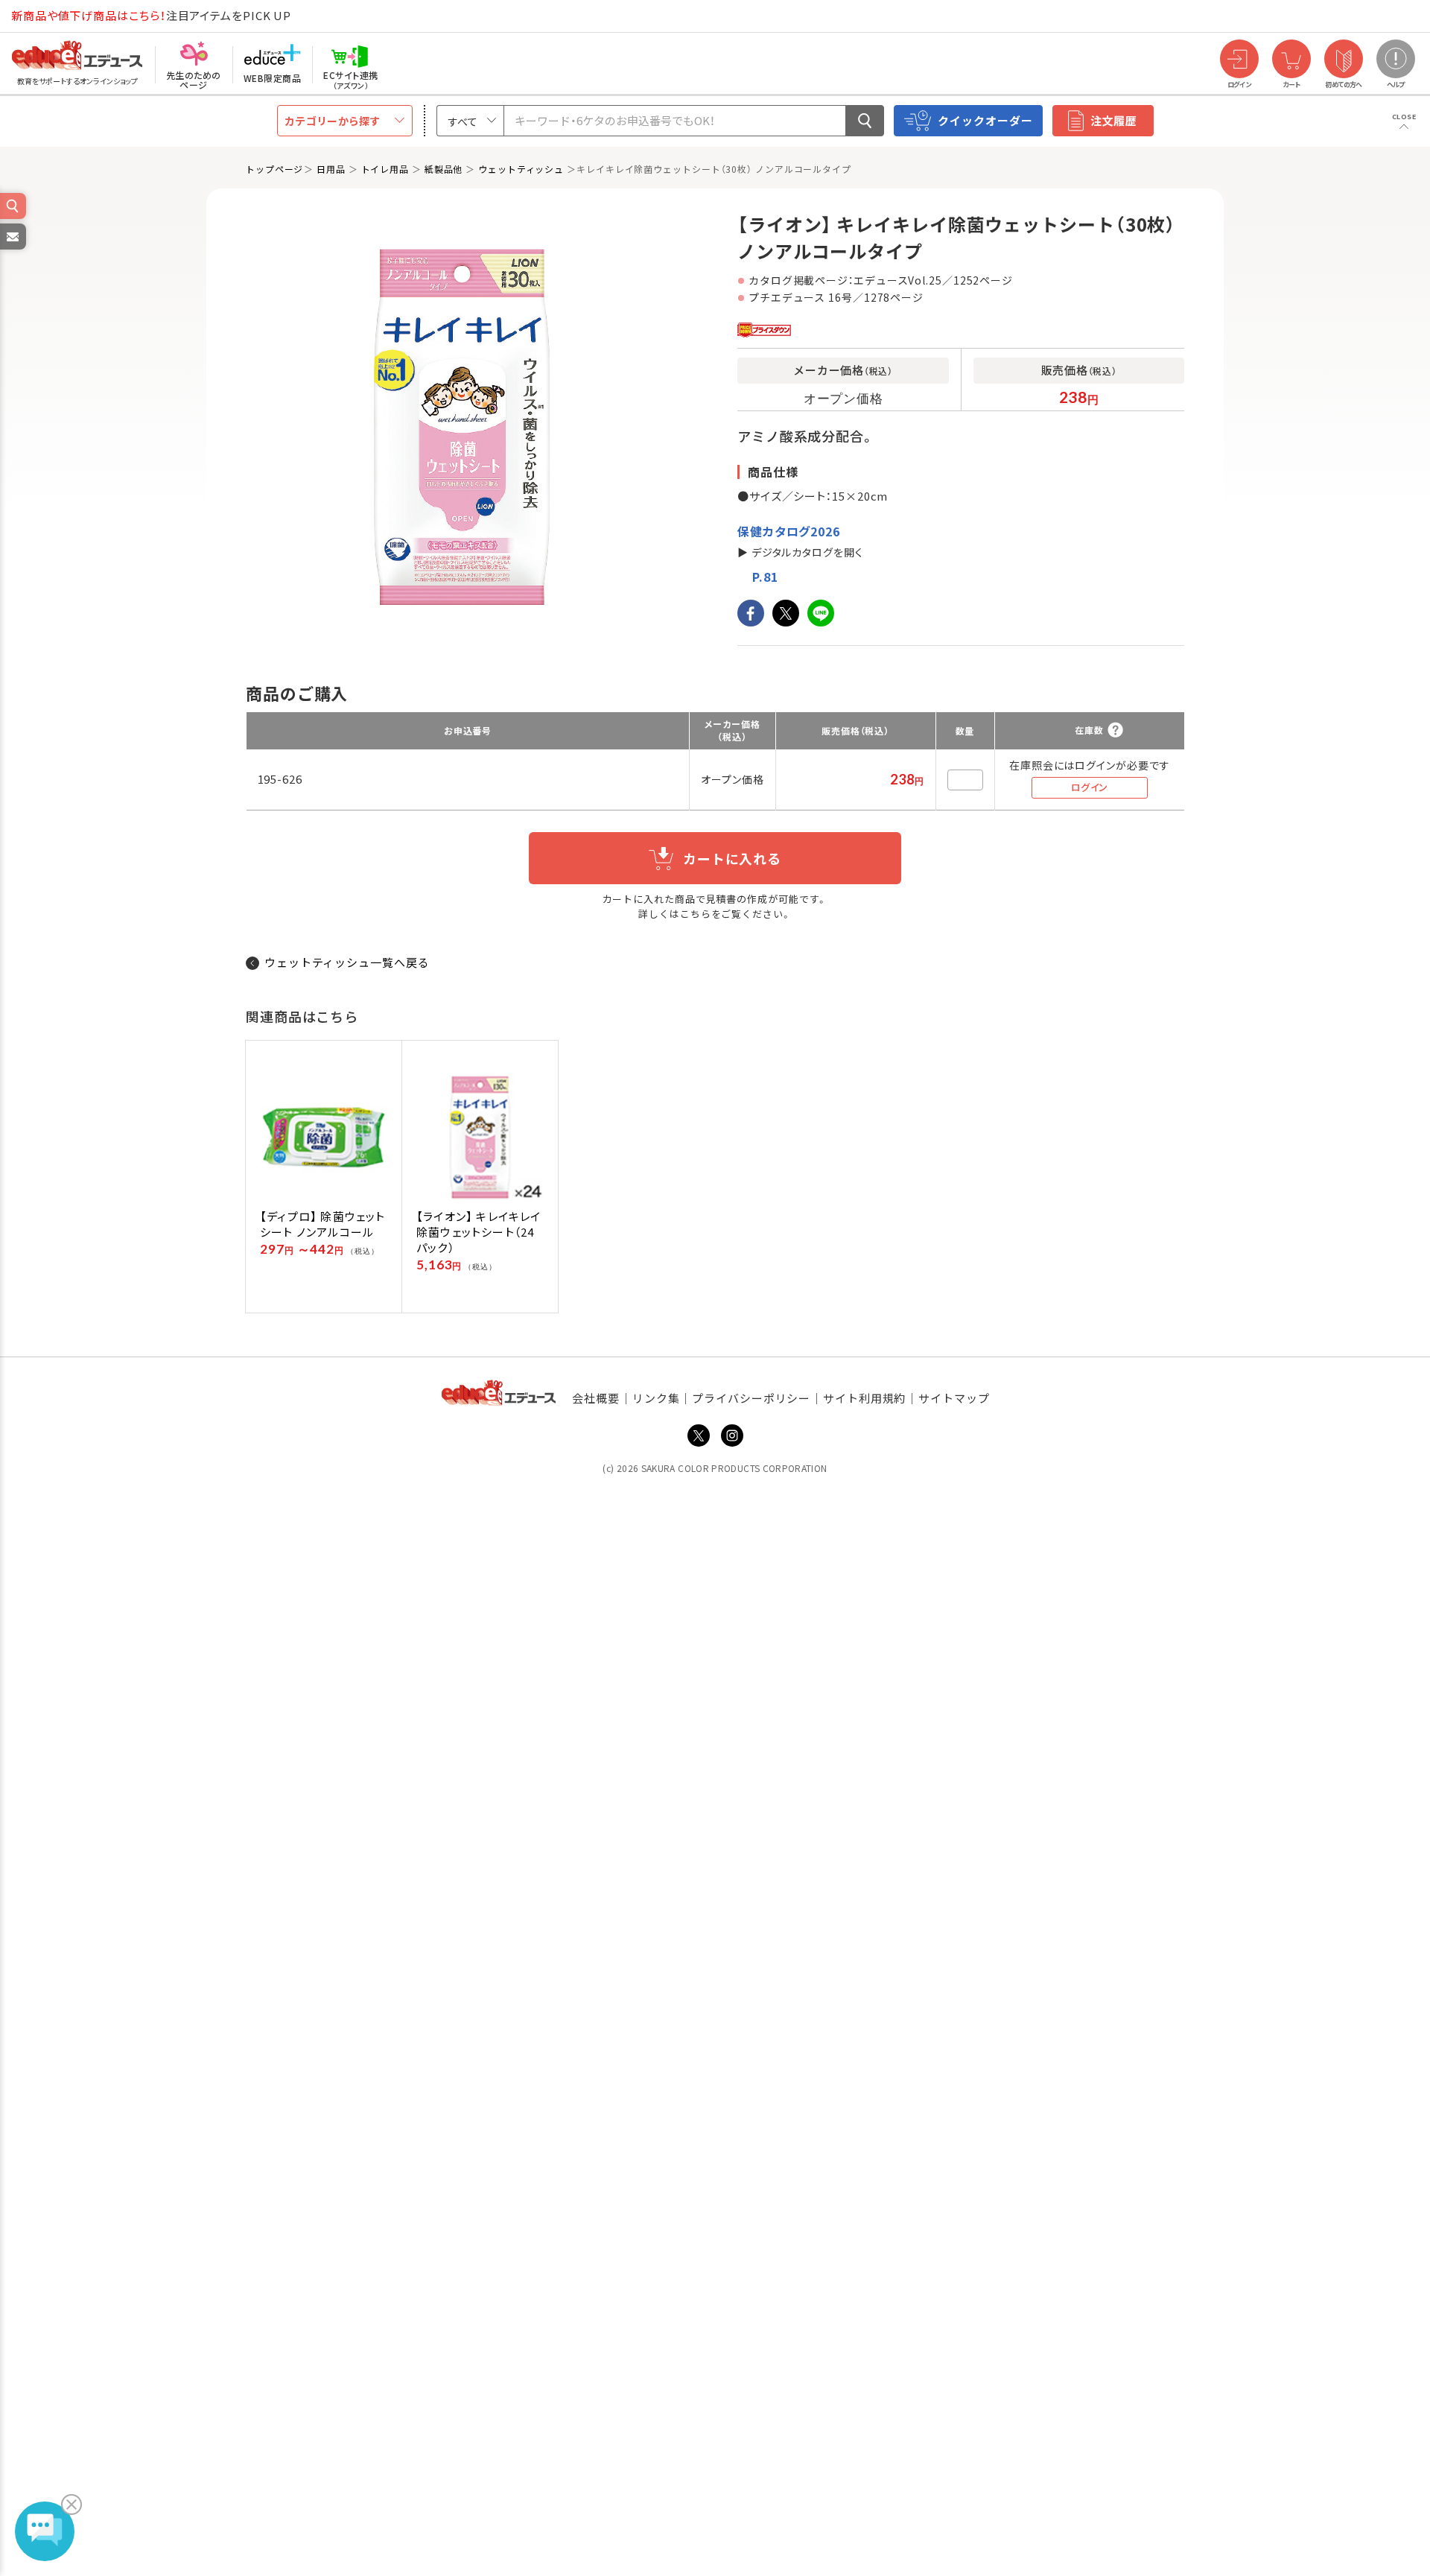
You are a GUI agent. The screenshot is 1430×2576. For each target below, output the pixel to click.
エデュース (51, 16)
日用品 (331, 169)
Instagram (732, 1435)
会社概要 (596, 1398)
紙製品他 (444, 169)
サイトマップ (954, 1398)
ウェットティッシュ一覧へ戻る (347, 962)
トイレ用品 (385, 169)
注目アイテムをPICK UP (151, 15)
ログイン (1090, 787)
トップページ (274, 169)
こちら (696, 914)
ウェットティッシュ (521, 169)
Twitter (699, 1435)
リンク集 (656, 1398)
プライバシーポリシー (751, 1398)
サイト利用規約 (864, 1398)
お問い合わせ (12, 249)
